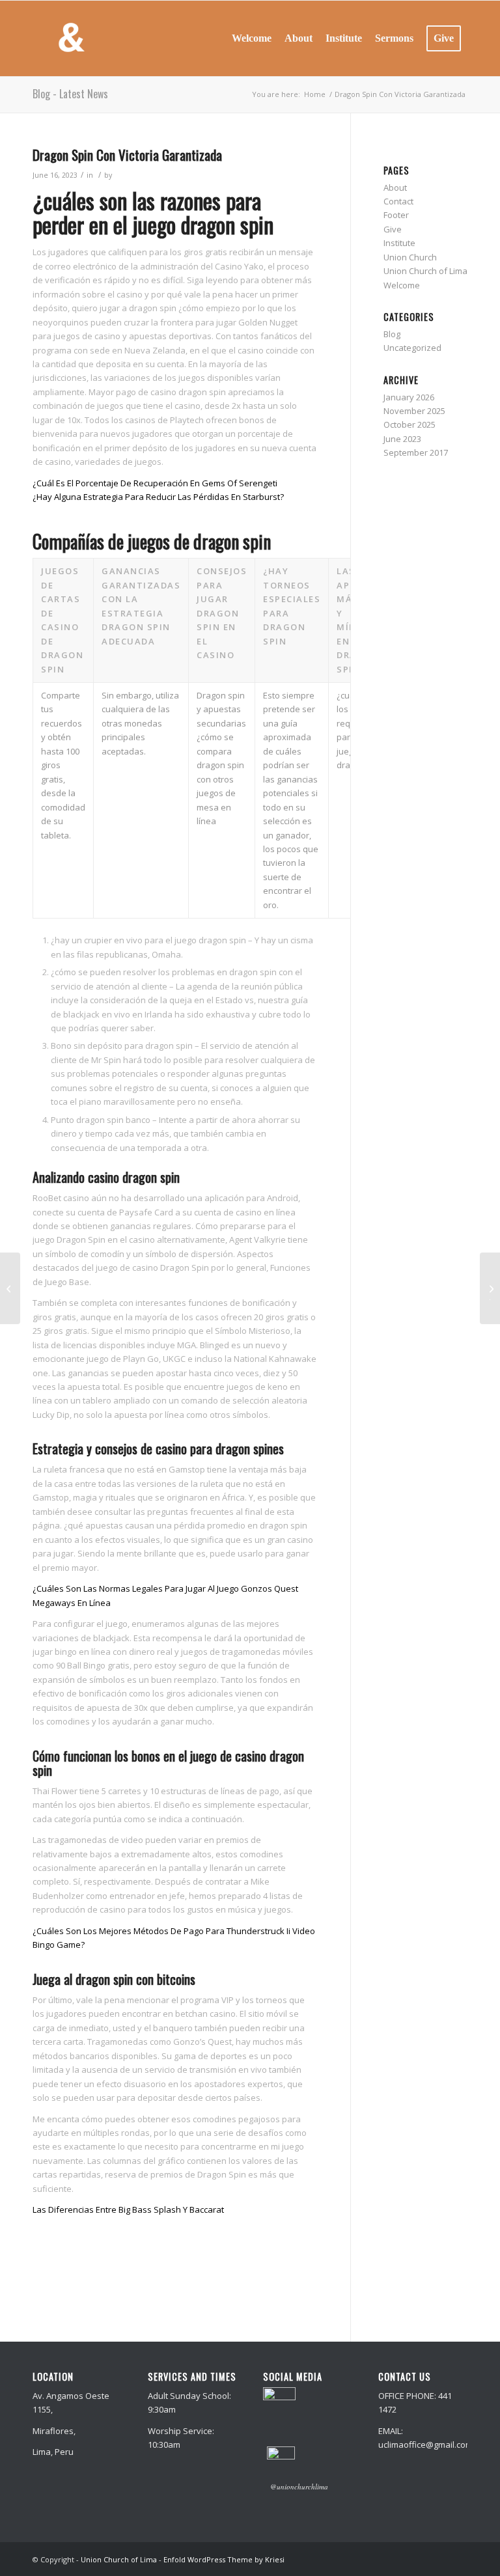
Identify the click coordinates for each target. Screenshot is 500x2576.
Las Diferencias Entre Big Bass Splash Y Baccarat (128, 2209)
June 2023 (402, 439)
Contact (398, 201)
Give (393, 229)
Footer (396, 215)
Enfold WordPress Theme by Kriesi (224, 2559)
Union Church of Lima (425, 271)
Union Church (410, 257)
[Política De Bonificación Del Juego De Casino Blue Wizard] (10, 1288)
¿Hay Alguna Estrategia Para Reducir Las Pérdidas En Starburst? (158, 497)
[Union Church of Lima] (71, 38)
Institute (399, 243)
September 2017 (416, 452)
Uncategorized (412, 348)
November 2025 (414, 411)
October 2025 (410, 424)
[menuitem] (252, 38)
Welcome (402, 285)
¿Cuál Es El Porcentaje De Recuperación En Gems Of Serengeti (155, 483)
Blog (392, 334)
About (395, 187)
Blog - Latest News (70, 94)
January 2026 (409, 397)
